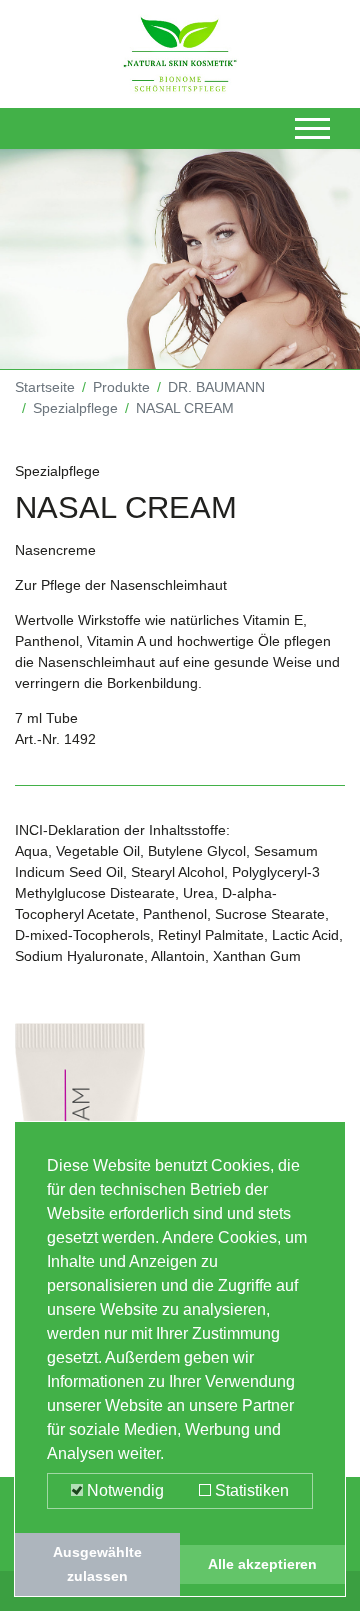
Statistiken (250, 1490)
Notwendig (123, 1490)
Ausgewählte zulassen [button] (97, 1564)
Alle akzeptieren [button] (262, 1564)
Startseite (45, 387)
